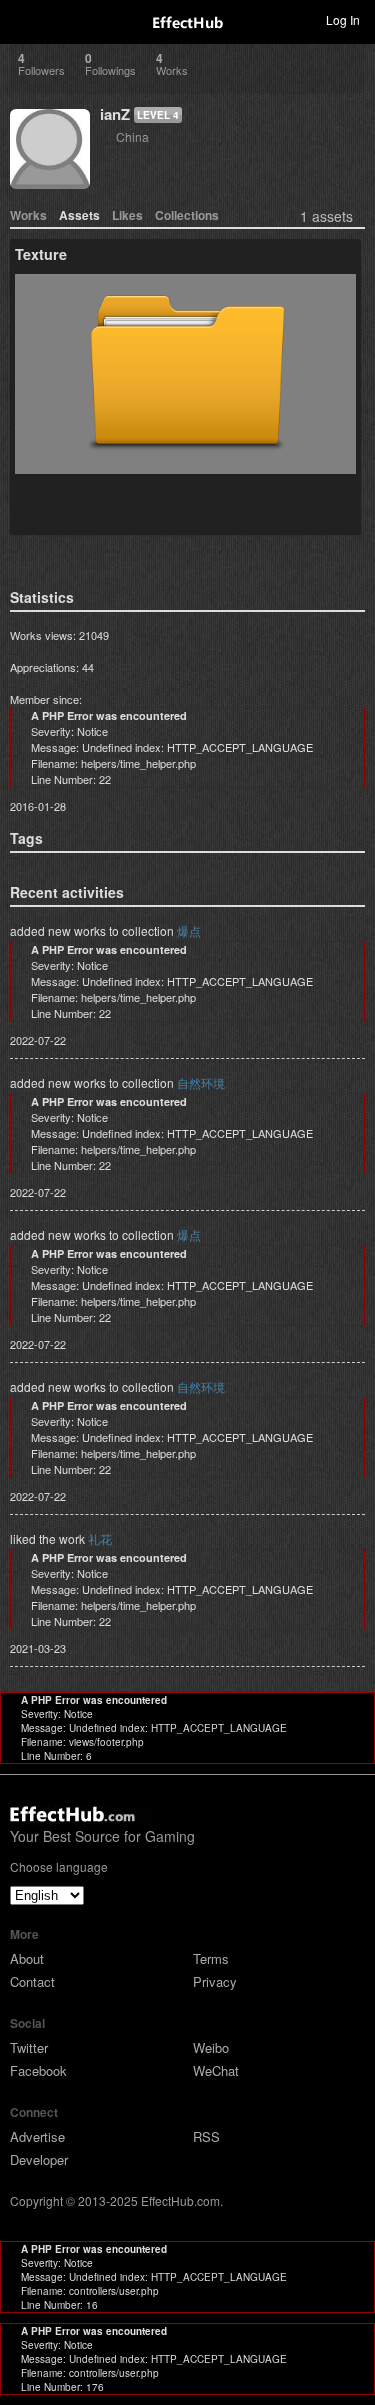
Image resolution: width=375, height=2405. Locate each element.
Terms (211, 1958)
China (132, 136)
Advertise (37, 2136)
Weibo (211, 2047)
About (27, 1958)
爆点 (189, 930)
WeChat (216, 2070)
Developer (39, 2159)
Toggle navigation (24, 19)
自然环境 (201, 1082)
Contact (32, 1981)
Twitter (29, 2047)
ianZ (115, 114)
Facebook (38, 2070)
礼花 (100, 1538)
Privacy (215, 1981)
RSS (206, 2136)
